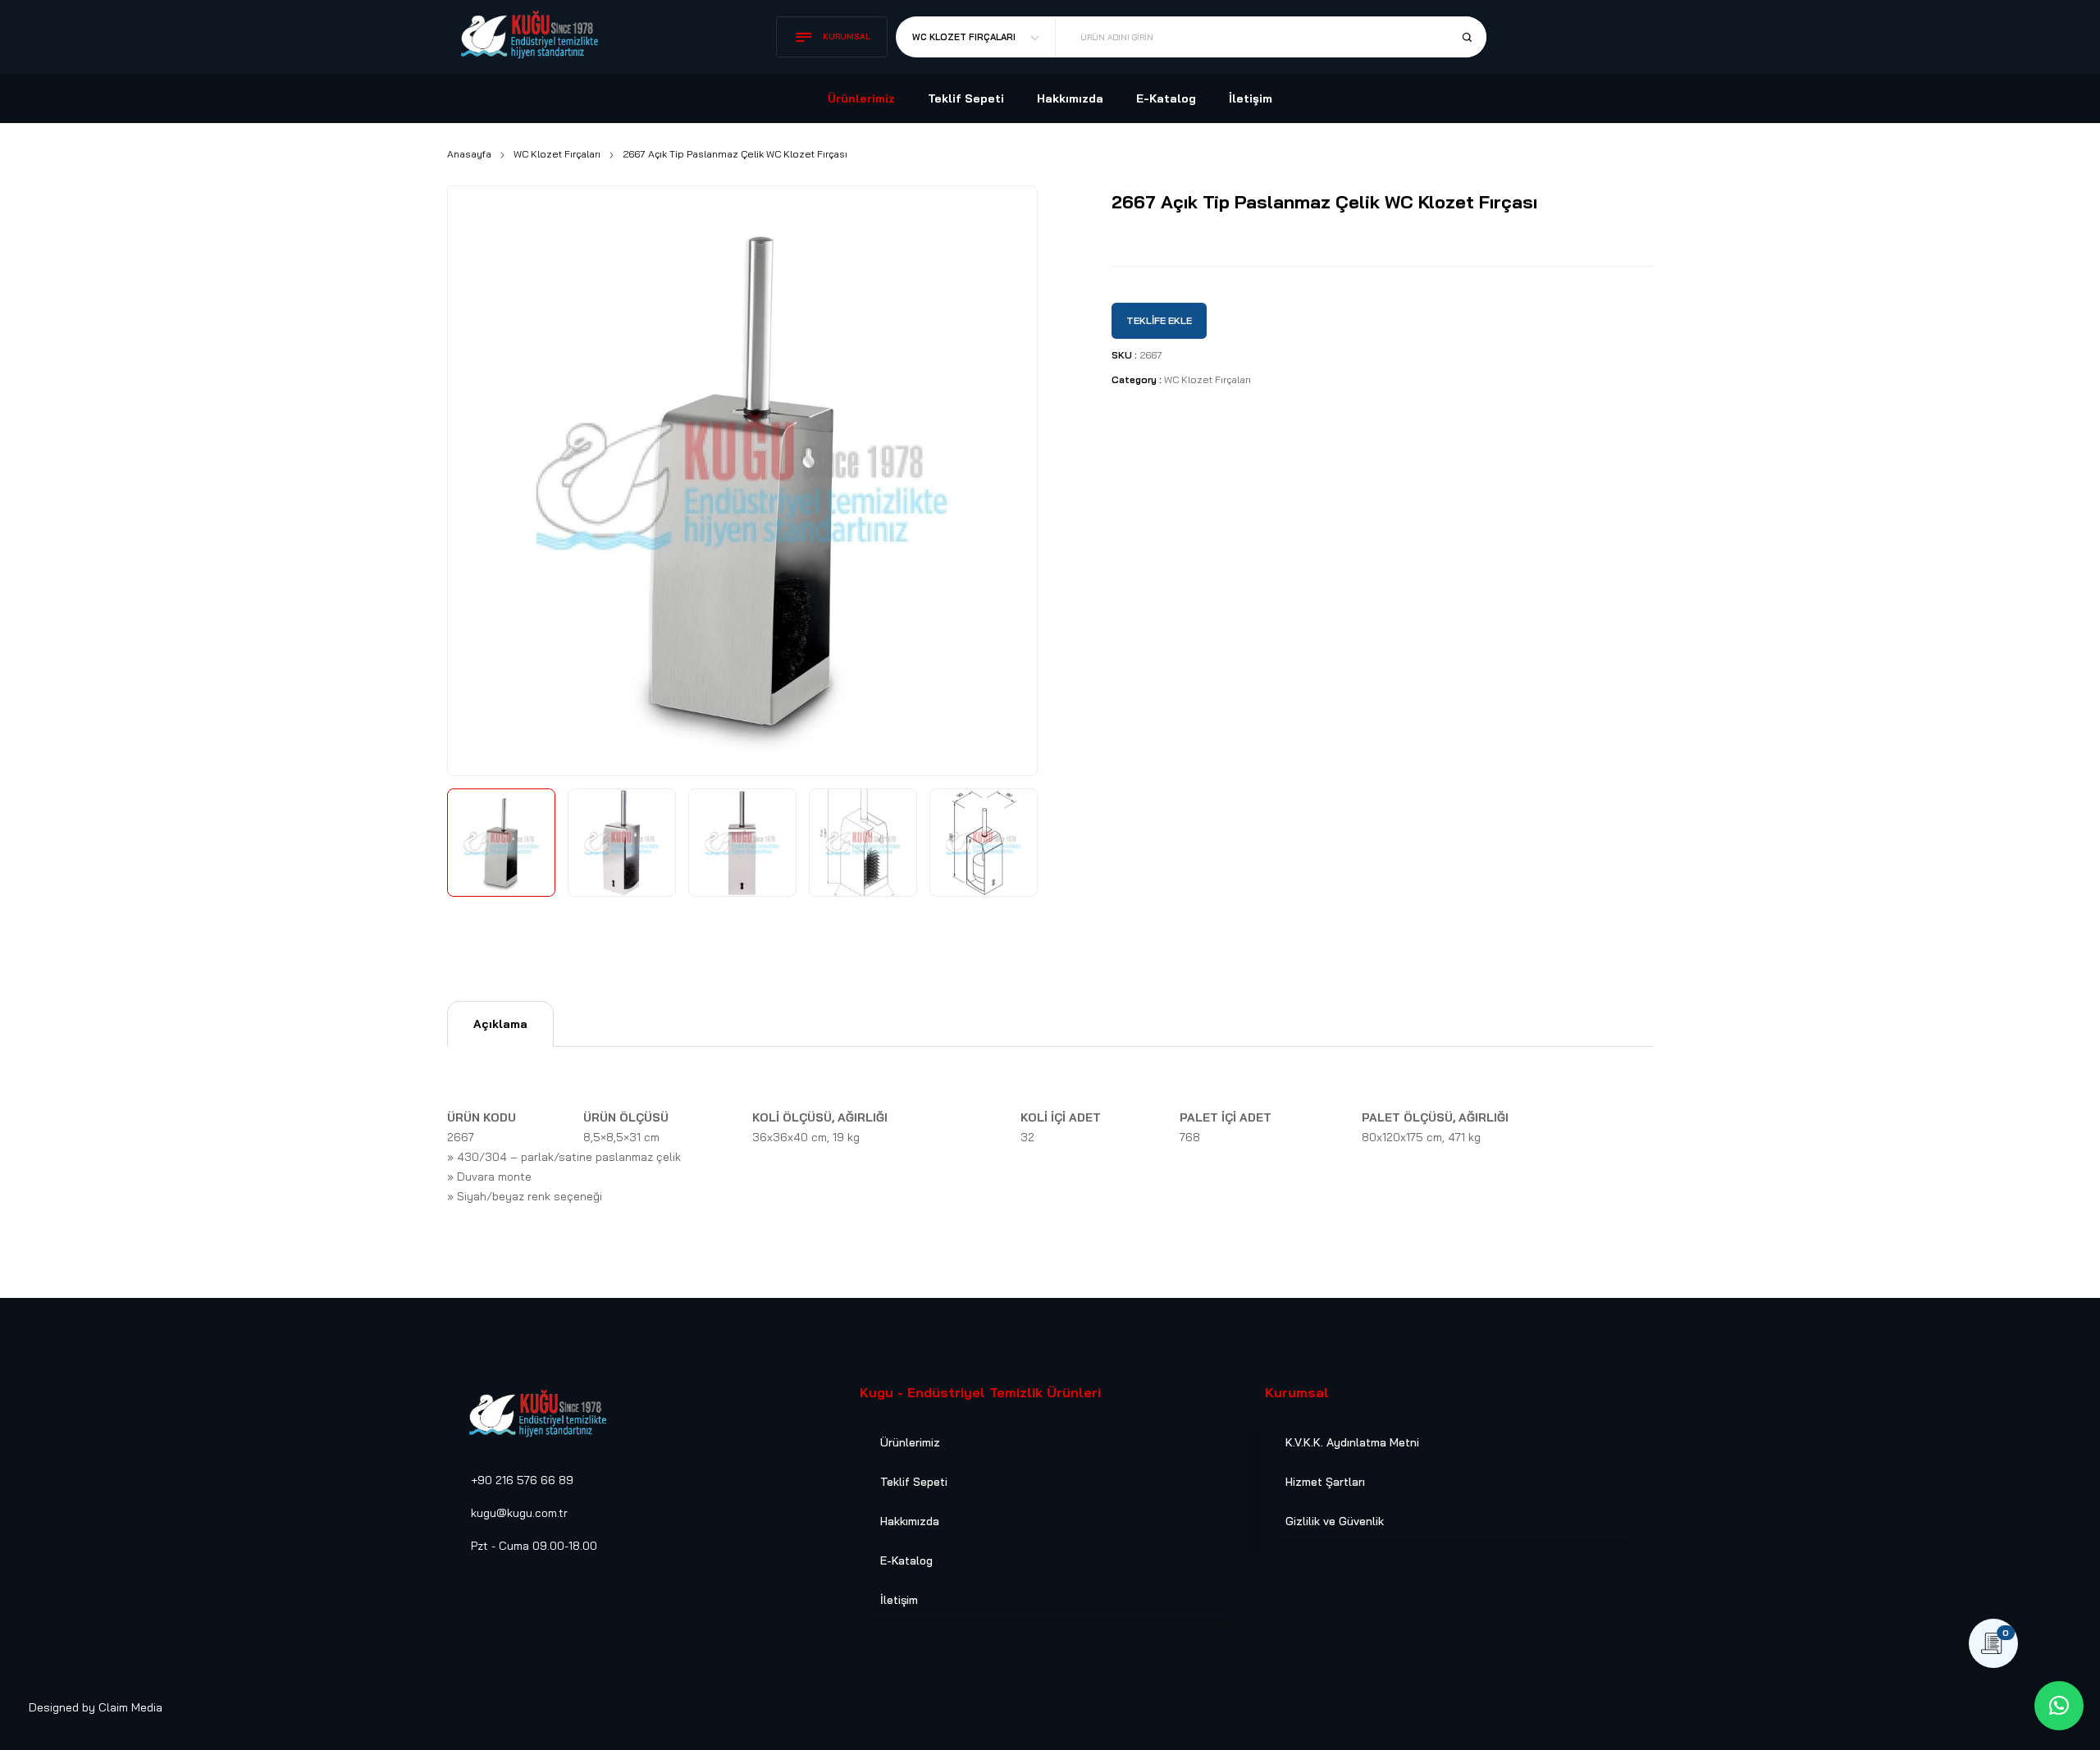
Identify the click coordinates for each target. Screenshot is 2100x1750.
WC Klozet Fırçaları (557, 154)
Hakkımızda (910, 1521)
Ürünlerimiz (910, 1442)
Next (1007, 477)
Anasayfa (469, 154)
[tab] (500, 1024)
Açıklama (500, 1024)
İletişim (899, 1600)
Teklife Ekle (1159, 320)
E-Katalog (906, 1560)
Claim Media (130, 1707)
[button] (2059, 1706)
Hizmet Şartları (1325, 1482)
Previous (478, 477)
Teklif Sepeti (914, 1482)
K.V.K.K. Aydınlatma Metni (1352, 1442)
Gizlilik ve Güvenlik (1335, 1521)
